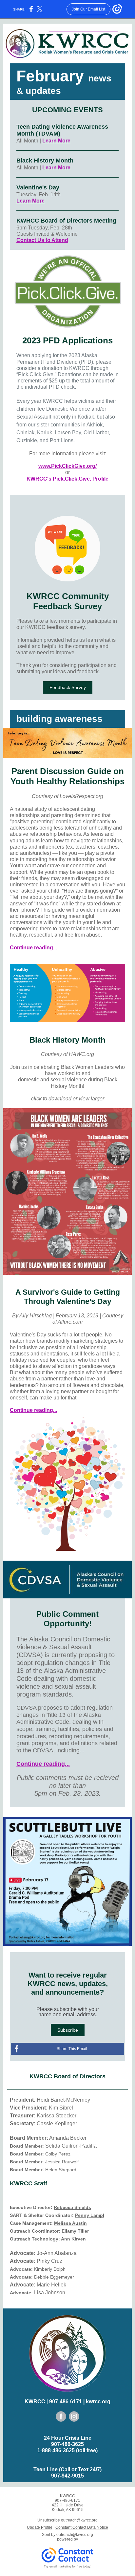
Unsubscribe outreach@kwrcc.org (67, 2520)
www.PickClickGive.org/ (67, 466)
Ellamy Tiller (75, 2231)
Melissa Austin (70, 2223)
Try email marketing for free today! (68, 2566)
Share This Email (72, 2049)
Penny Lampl (90, 2215)
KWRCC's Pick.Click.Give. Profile (67, 479)
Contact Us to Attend (42, 240)
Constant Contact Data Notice (82, 2527)
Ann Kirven (73, 2239)
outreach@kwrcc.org (75, 2535)
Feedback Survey (68, 687)
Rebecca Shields (72, 2207)
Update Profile (40, 2527)
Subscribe (68, 2030)
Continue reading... (33, 948)
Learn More (56, 141)
